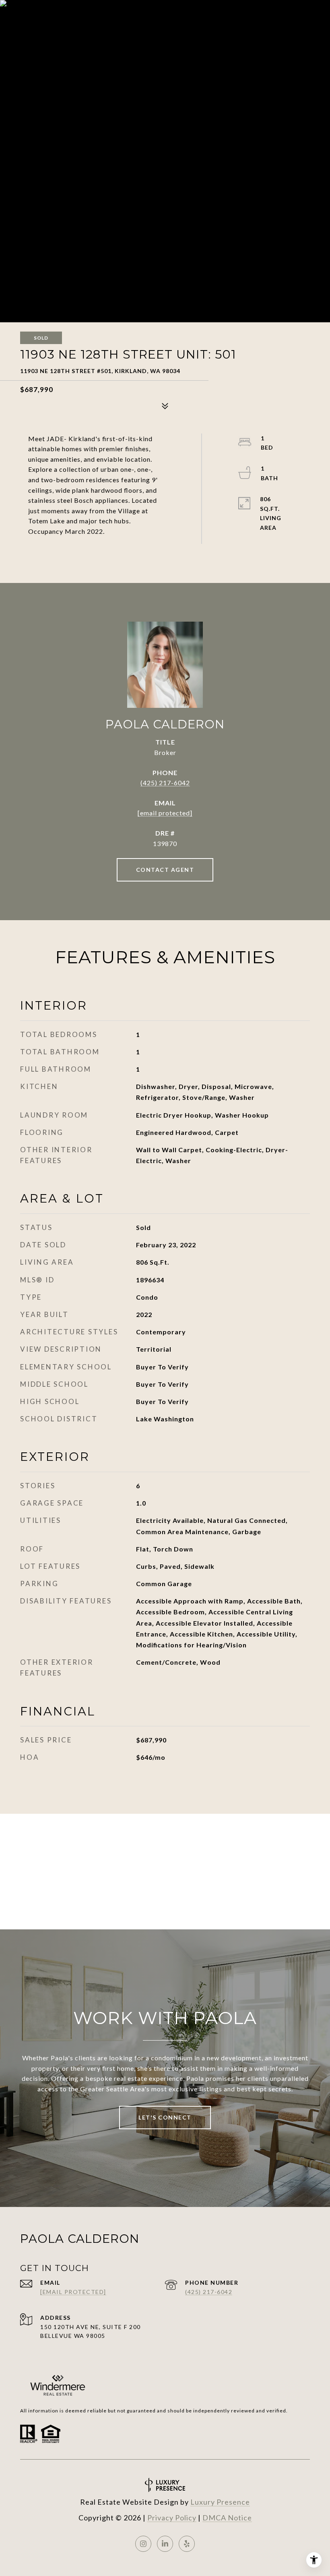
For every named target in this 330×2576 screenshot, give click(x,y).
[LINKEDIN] (165, 2544)
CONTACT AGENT (165, 870)
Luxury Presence (220, 2502)
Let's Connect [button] (165, 2117)
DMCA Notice (227, 2518)
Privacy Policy (172, 2518)
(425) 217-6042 (165, 783)
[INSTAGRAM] (143, 2544)
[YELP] (187, 2544)
